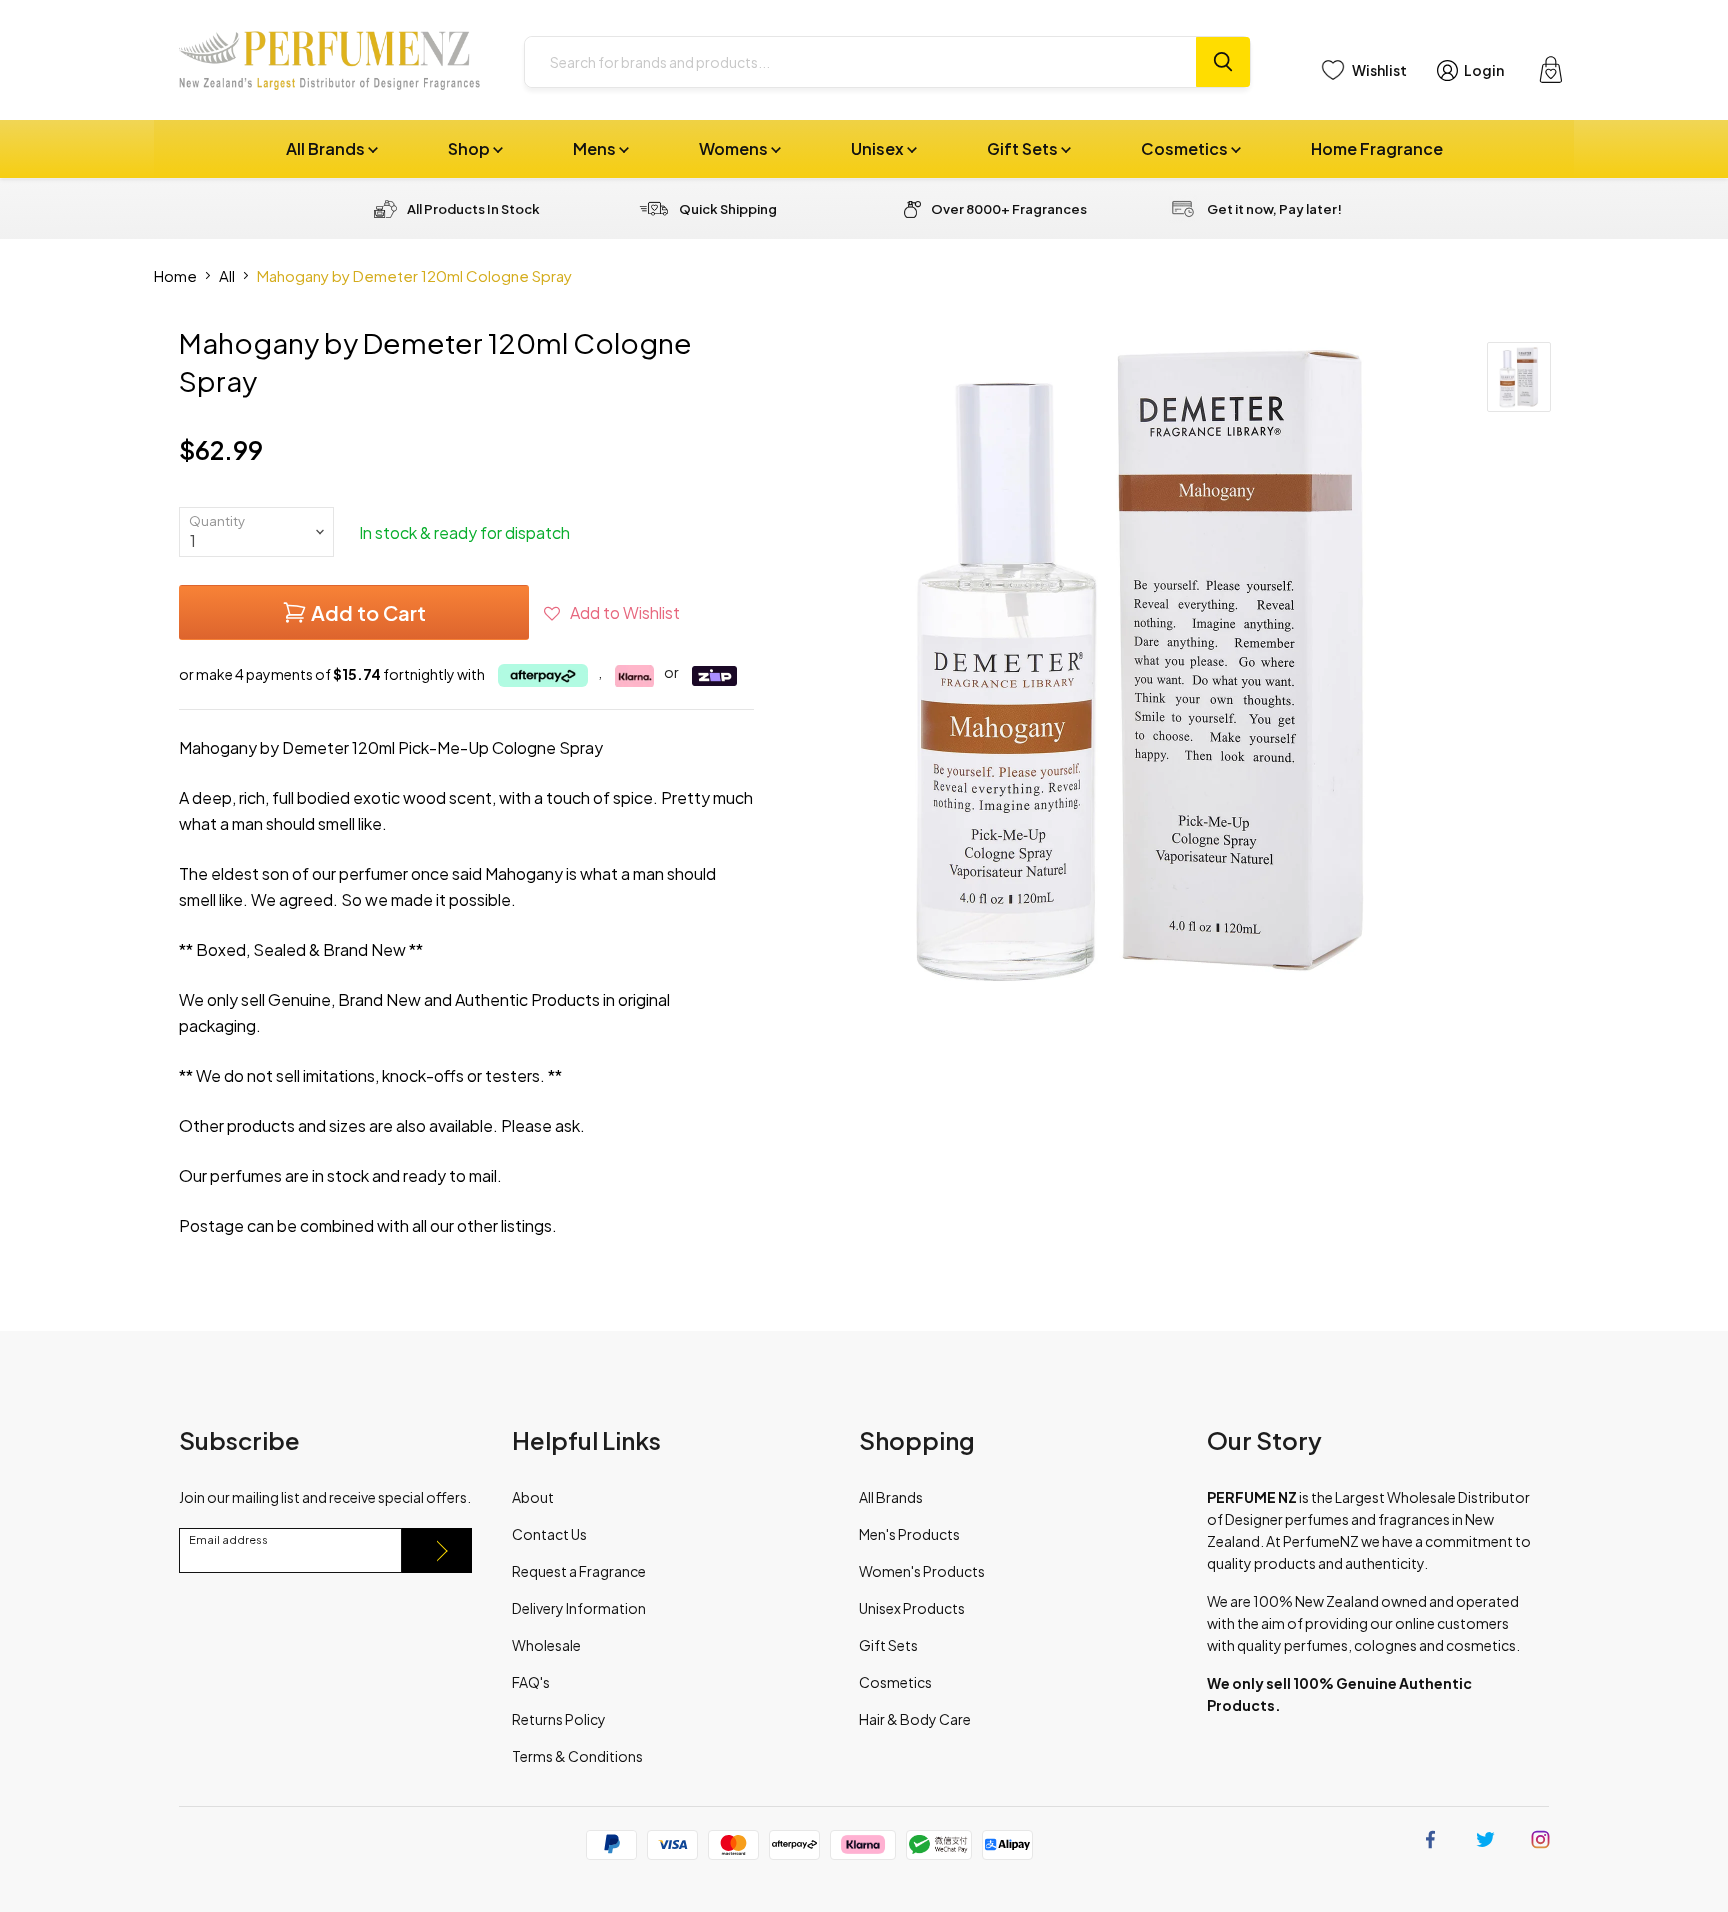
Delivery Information (579, 1608)
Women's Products (922, 1571)
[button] (612, 612)
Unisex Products (912, 1608)
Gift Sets (1024, 148)
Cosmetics (1186, 148)
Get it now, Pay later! (1274, 209)
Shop (470, 148)
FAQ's (531, 1682)
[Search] (1223, 62)
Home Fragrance (1377, 148)
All (227, 275)
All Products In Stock (473, 209)
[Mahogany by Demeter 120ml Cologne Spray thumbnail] (1519, 377)
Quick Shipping (728, 209)
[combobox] (860, 62)
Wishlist (1379, 70)
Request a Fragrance (579, 1571)
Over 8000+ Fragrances (1009, 209)
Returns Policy (559, 1719)
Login (1484, 70)
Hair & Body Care (915, 1719)
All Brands (327, 148)
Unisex (879, 148)
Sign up (437, 1550)
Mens (596, 148)
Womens (735, 148)
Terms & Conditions (577, 1756)
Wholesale (546, 1645)
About (533, 1497)
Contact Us (549, 1534)
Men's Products (909, 1534)
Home (175, 275)
